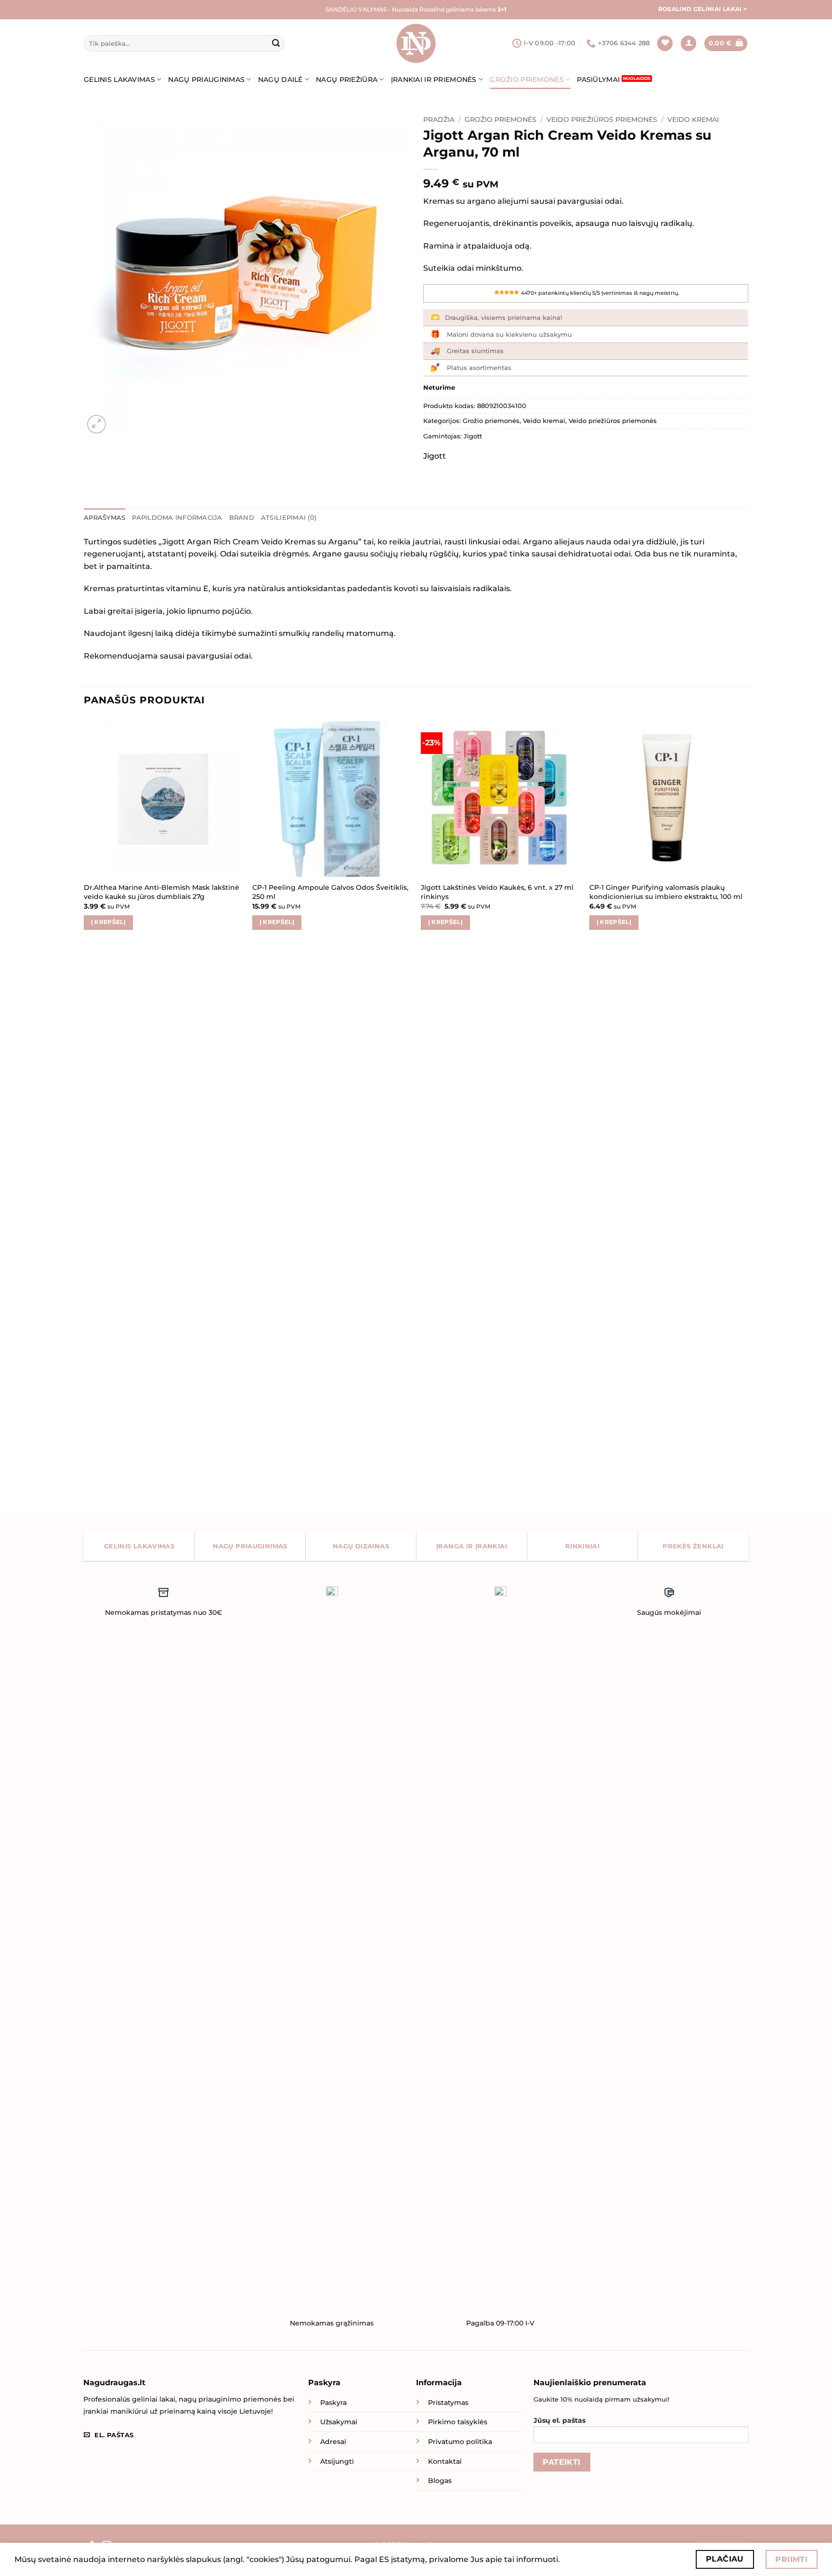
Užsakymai (339, 2422)
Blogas (440, 2481)
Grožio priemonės (527, 79)
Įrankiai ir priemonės (434, 79)
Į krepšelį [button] (108, 922)
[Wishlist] (665, 44)
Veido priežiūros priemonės (602, 119)
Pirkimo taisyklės (458, 2422)
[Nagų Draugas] (416, 43)
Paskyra (333, 2403)
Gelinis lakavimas (119, 79)
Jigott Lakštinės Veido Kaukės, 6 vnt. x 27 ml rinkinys (497, 892)
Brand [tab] (242, 518)
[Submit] (276, 43)
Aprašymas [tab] (104, 518)
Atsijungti (337, 2461)
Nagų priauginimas (206, 79)
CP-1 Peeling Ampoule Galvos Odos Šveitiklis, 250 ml (330, 892)
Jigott (473, 436)
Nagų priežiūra (347, 79)
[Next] (748, 1114)
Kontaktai (445, 2461)
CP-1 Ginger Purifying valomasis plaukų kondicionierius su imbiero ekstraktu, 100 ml (666, 892)
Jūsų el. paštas (559, 2420)
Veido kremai (693, 119)
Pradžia (439, 119)
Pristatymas (448, 2403)
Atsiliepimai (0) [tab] (289, 518)
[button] (689, 44)
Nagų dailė (280, 79)
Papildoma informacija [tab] (177, 518)
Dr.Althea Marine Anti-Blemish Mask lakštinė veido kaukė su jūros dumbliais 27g (162, 892)
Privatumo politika (460, 2442)
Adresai (333, 2442)
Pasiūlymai (598, 79)
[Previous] (84, 1114)
